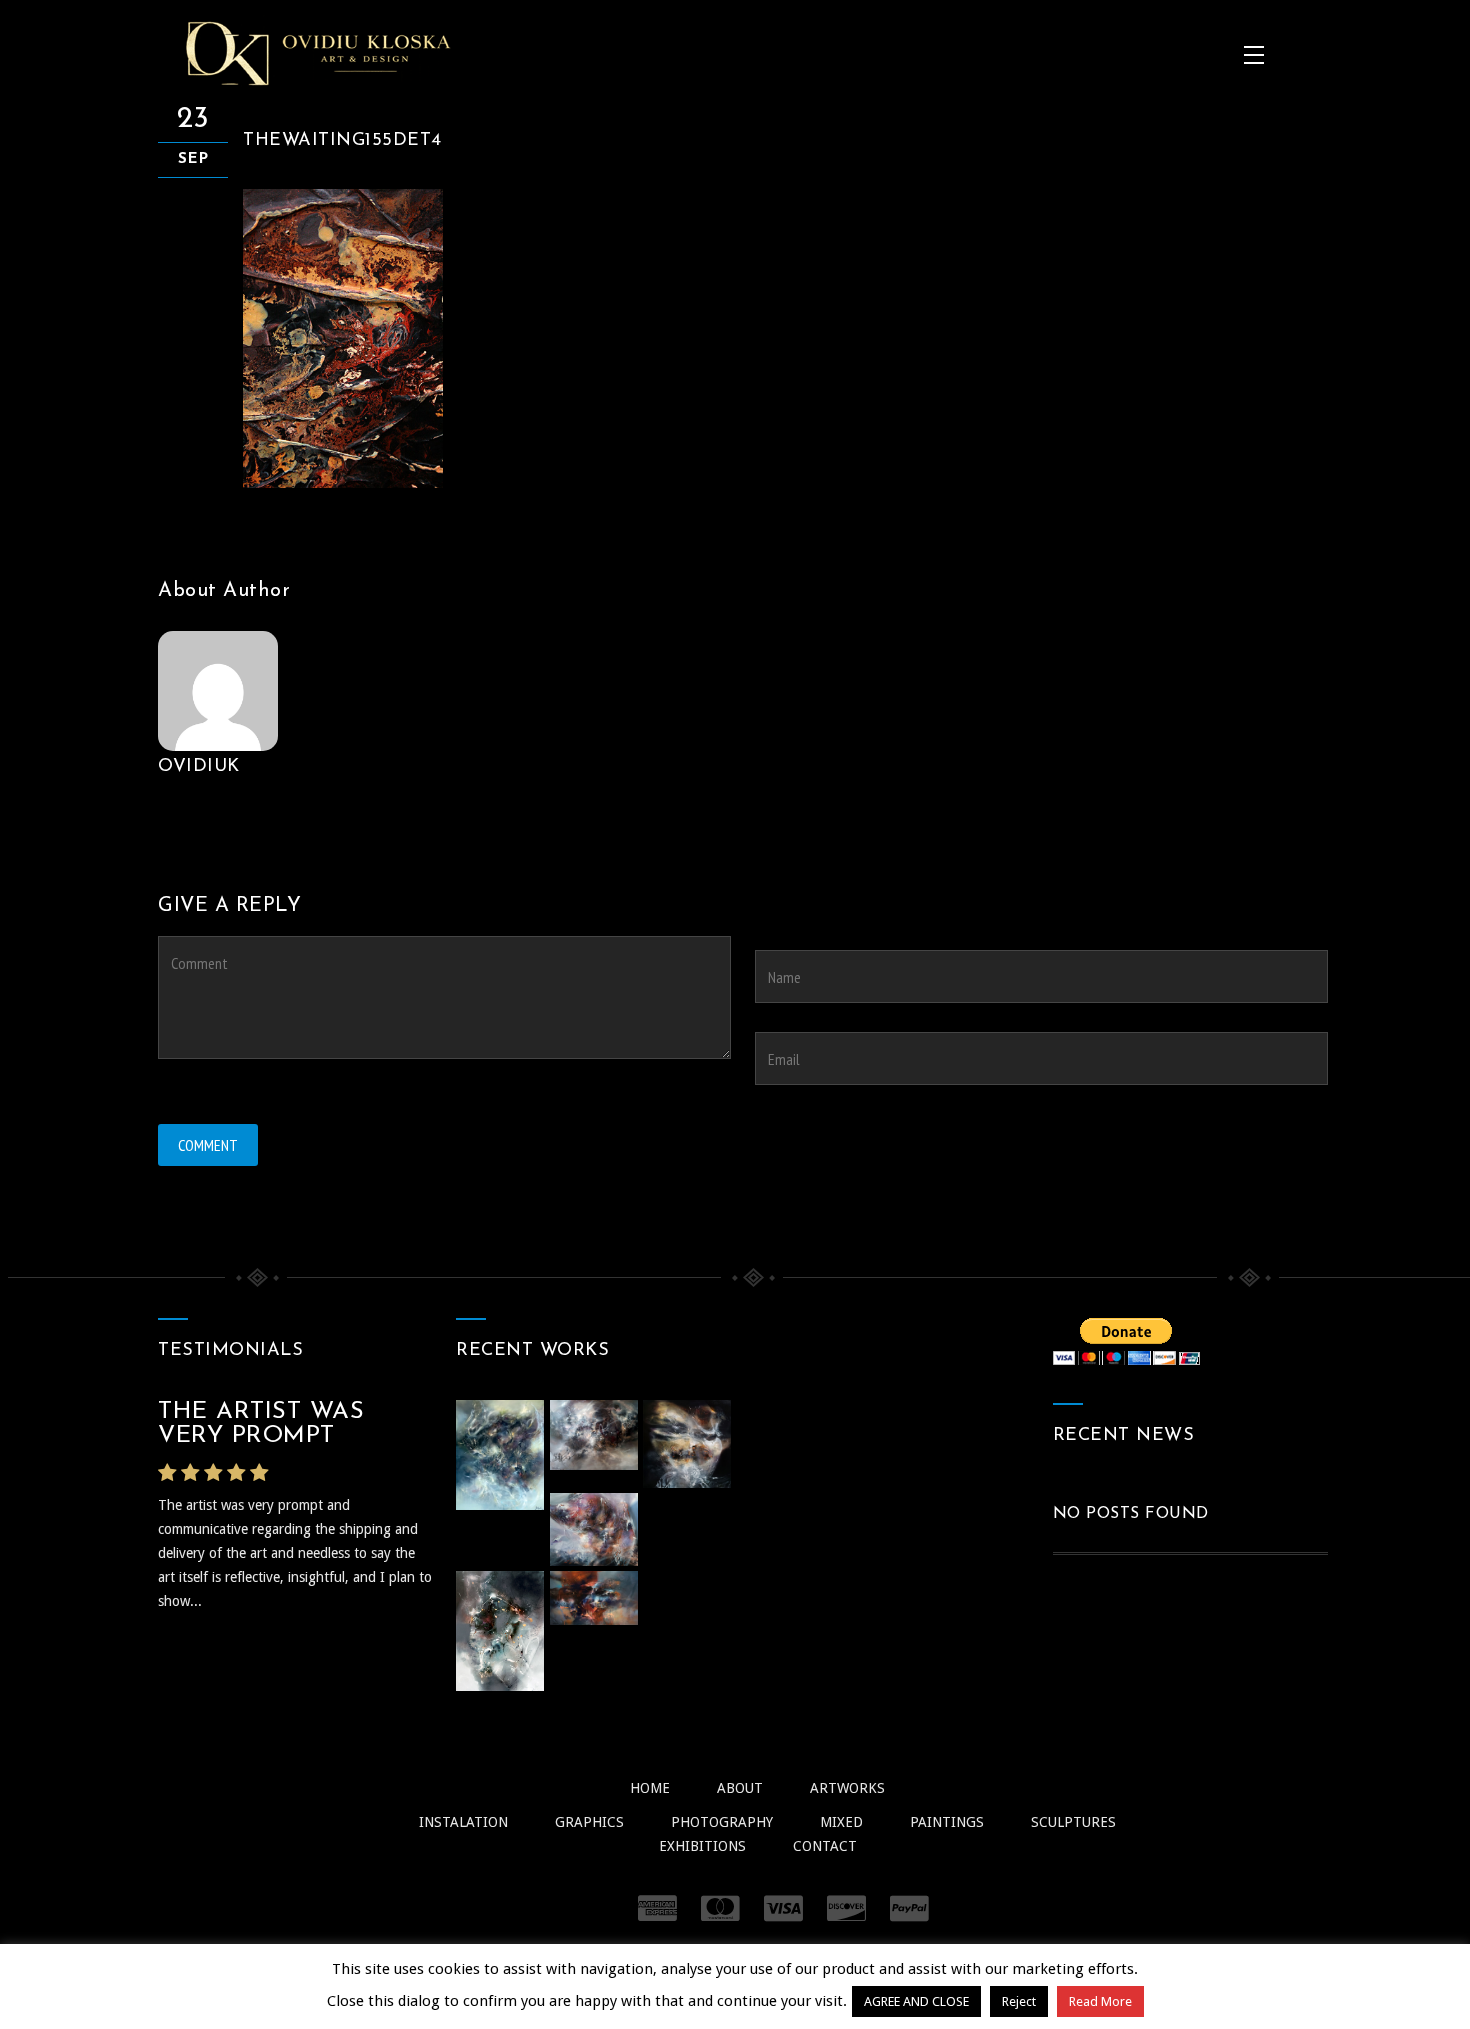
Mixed (841, 1822)
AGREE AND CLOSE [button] (916, 2001)
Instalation (463, 1822)
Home (650, 1788)
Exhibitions (702, 1846)
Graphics (589, 1822)
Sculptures (1073, 1822)
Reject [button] (1019, 2001)
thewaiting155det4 (342, 141)
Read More (1100, 2001)
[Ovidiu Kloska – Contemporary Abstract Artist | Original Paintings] (318, 53)
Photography (722, 1822)
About (740, 1788)
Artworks (847, 1788)
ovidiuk (199, 767)
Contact (825, 1846)
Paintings (947, 1822)
